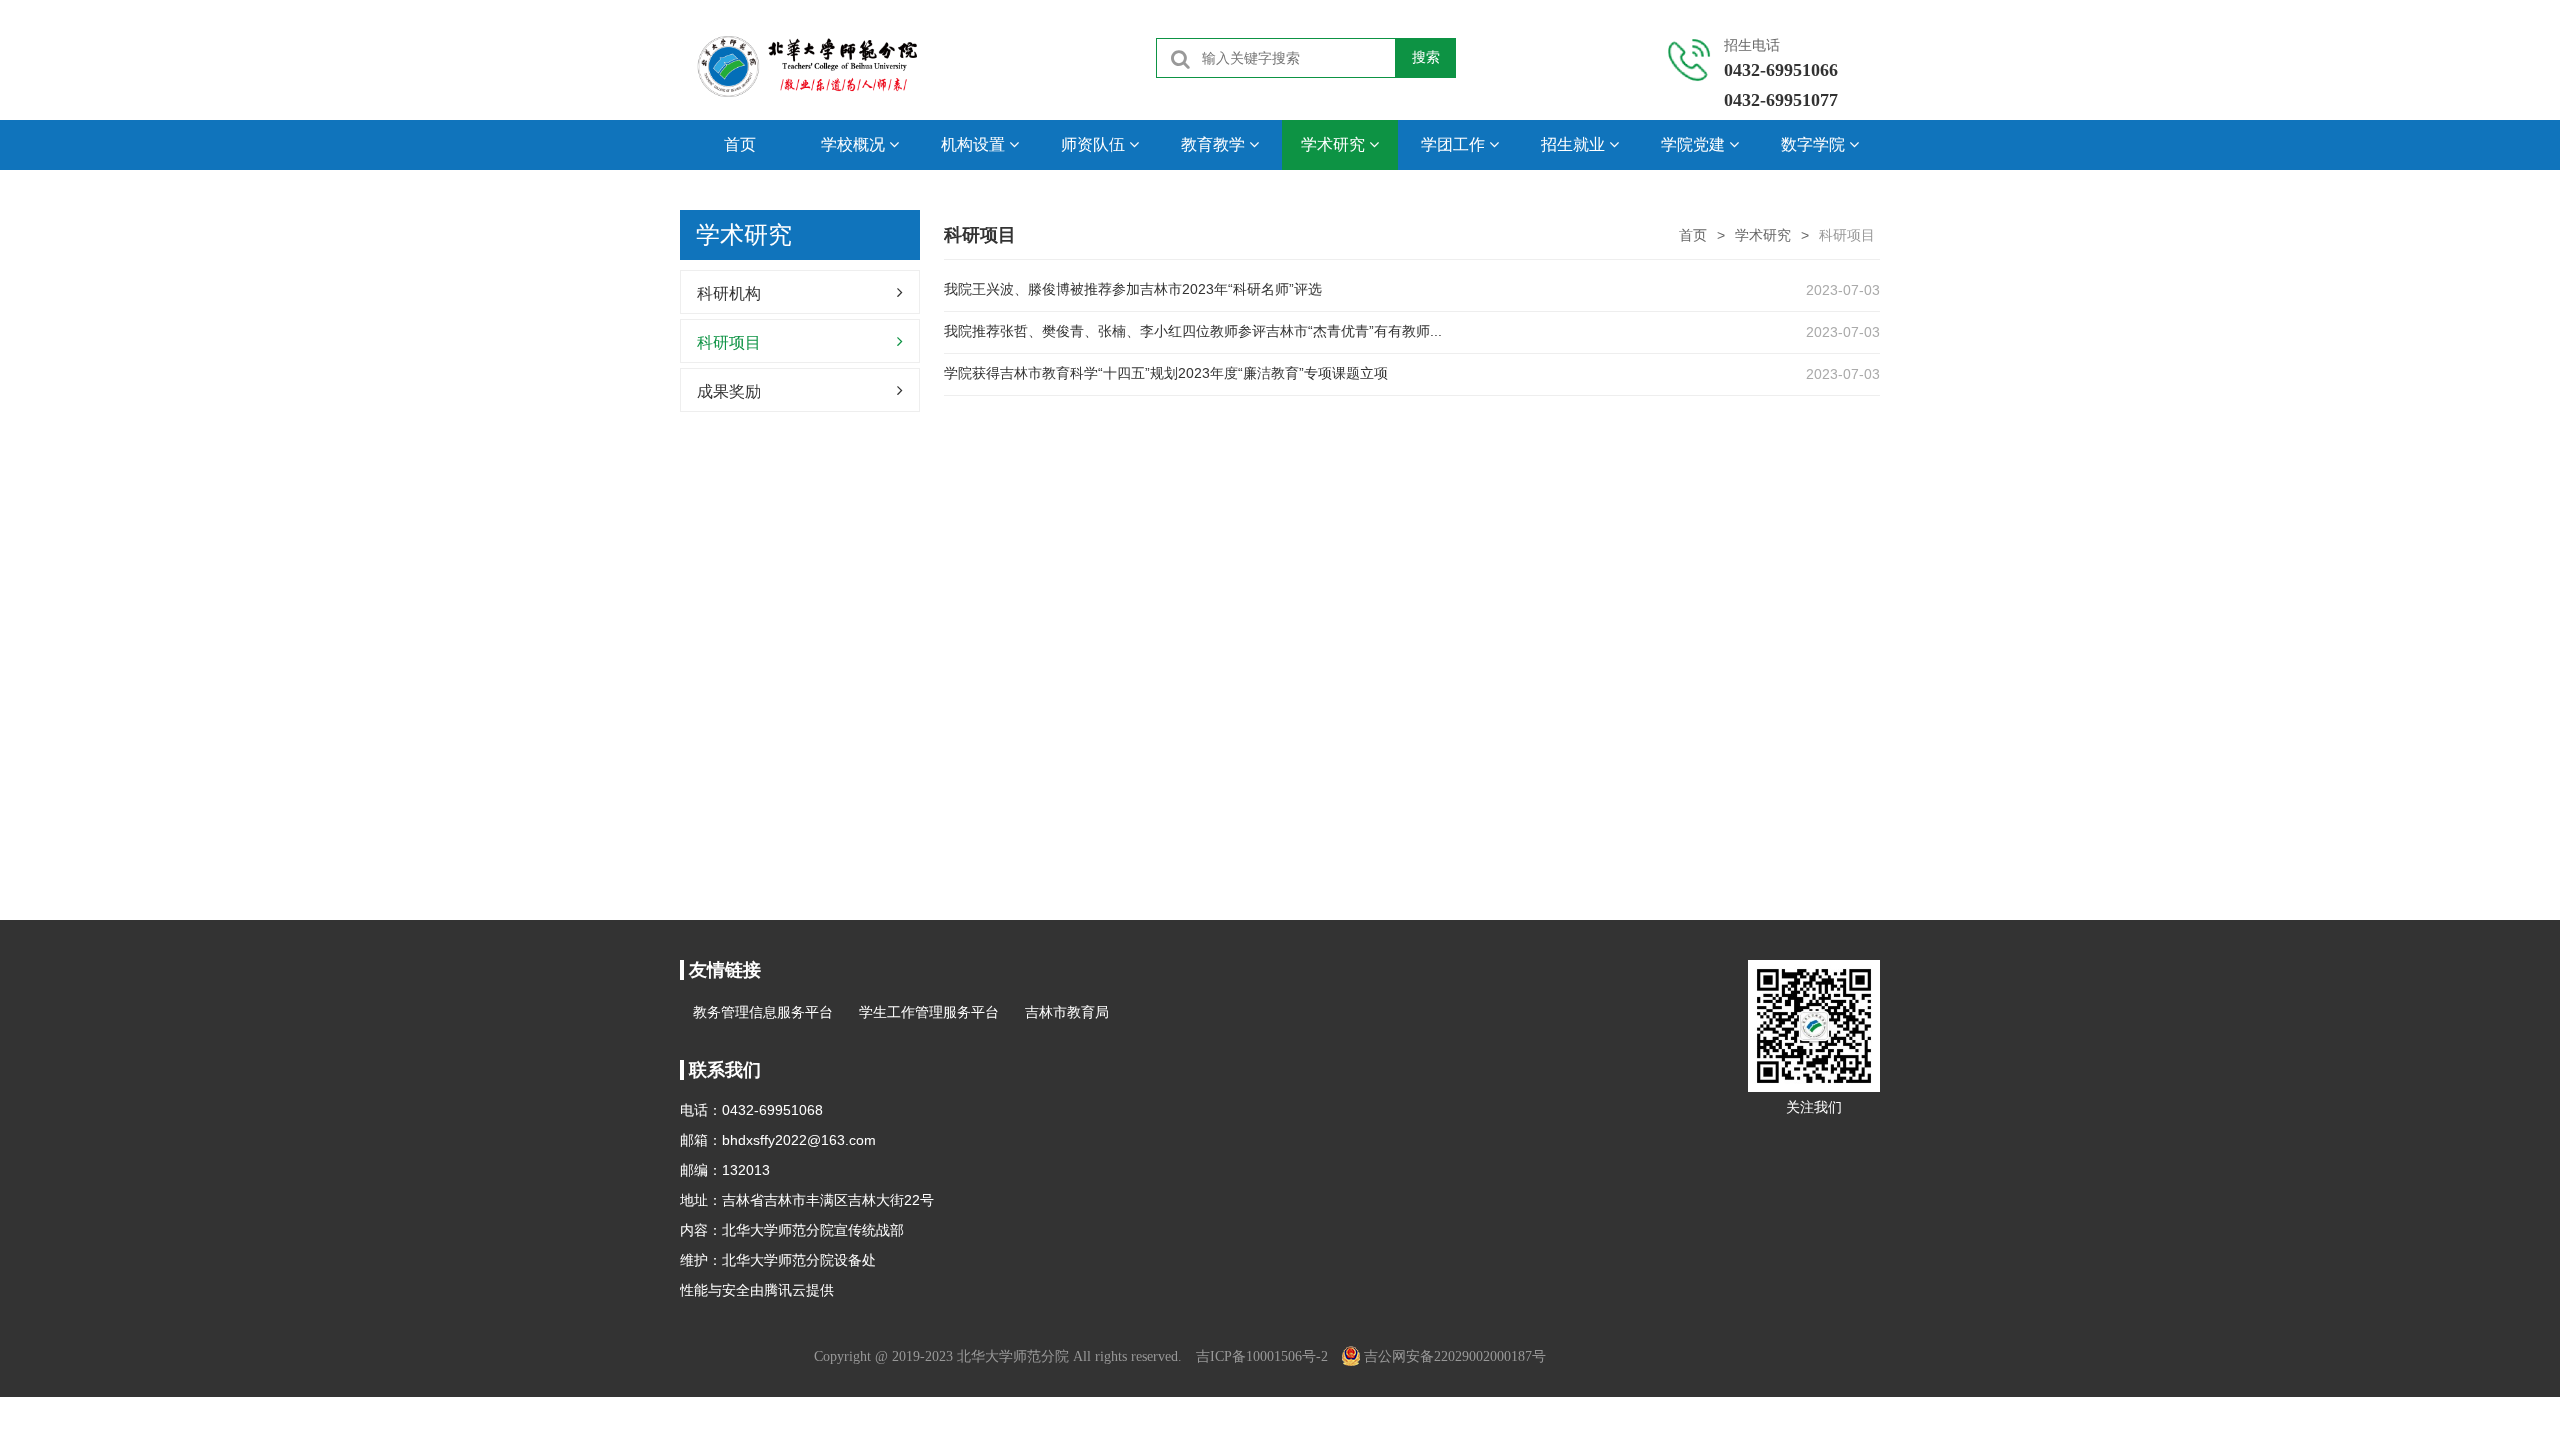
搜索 (1426, 57)
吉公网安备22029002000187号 (1455, 1356)
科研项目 (729, 342)
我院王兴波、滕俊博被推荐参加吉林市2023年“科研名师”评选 (1133, 289)
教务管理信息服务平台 (763, 1012)
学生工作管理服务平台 (929, 1012)
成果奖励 (729, 391)
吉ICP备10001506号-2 (1262, 1356)
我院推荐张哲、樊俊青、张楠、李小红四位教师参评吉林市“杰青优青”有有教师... (1193, 331)
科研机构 (729, 293)
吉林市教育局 (1067, 1012)
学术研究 (1763, 235)
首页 (740, 144)
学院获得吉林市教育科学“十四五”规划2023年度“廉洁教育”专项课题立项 (1166, 373)
